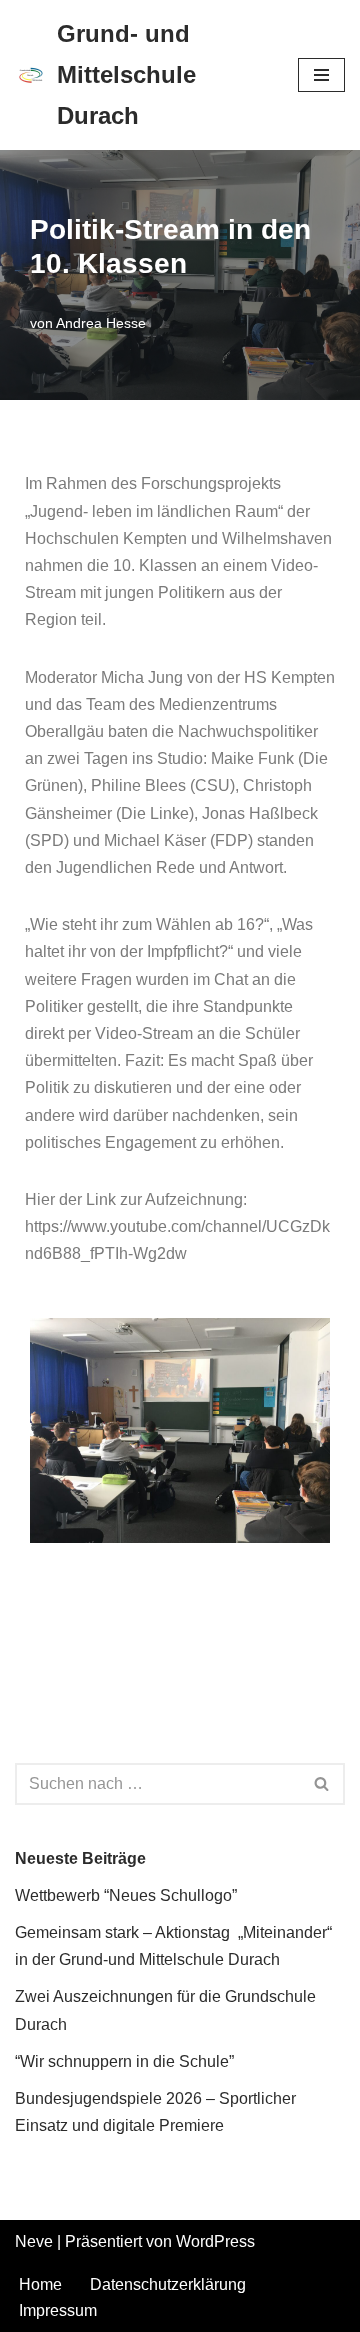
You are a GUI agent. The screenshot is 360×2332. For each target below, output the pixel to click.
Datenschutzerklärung (168, 2284)
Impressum (58, 2310)
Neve (34, 2241)
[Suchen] (322, 1784)
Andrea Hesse (101, 323)
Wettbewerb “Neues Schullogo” (126, 1895)
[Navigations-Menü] (321, 75)
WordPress (215, 2241)
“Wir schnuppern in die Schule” (124, 2061)
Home (40, 2284)
